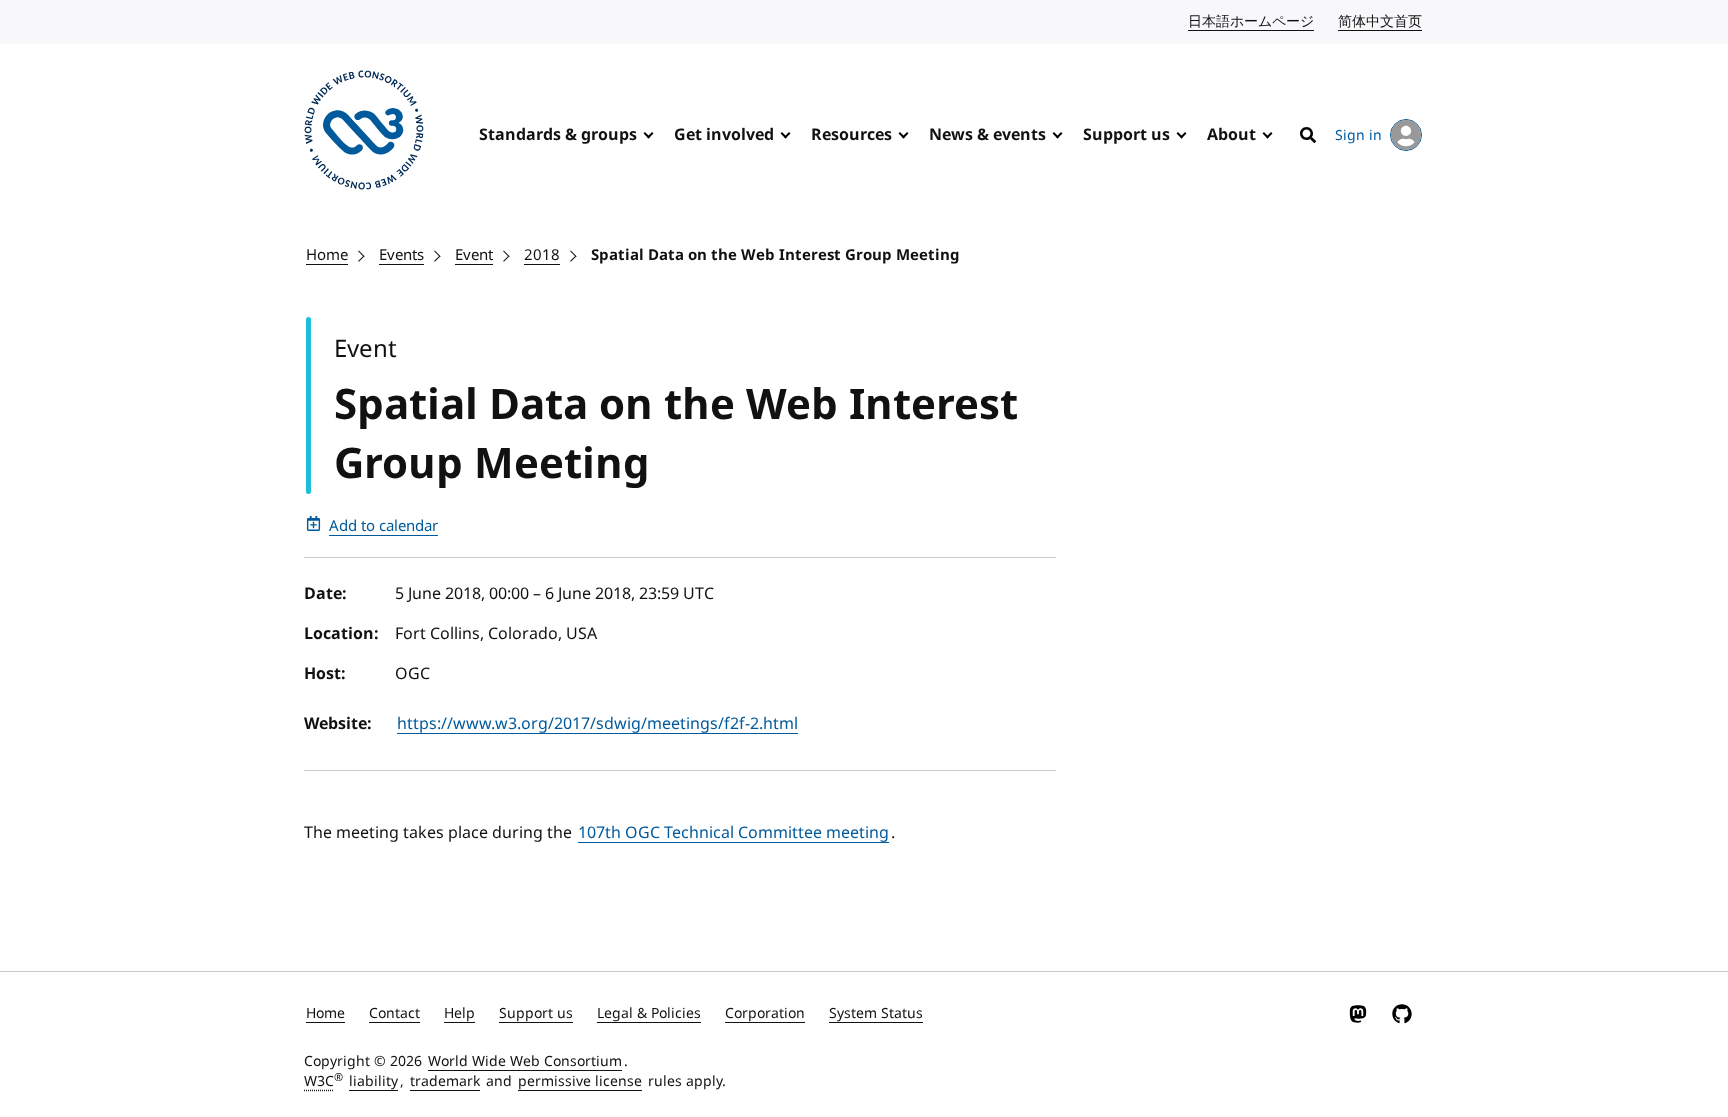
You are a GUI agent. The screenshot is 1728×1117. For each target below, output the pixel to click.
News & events (987, 135)
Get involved (724, 135)
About (1231, 135)
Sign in (1358, 135)
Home (327, 255)
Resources (851, 135)
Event (474, 255)
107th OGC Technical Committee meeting (733, 833)
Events (401, 255)
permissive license (580, 1081)
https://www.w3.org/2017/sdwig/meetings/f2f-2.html (597, 724)
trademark (445, 1081)
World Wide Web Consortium (525, 1061)
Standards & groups (558, 135)
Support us (1126, 135)
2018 (542, 255)
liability (373, 1081)
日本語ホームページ (1252, 21)
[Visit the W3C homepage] (364, 133)
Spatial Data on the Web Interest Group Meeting (775, 255)
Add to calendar (383, 526)
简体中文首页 (1381, 21)
